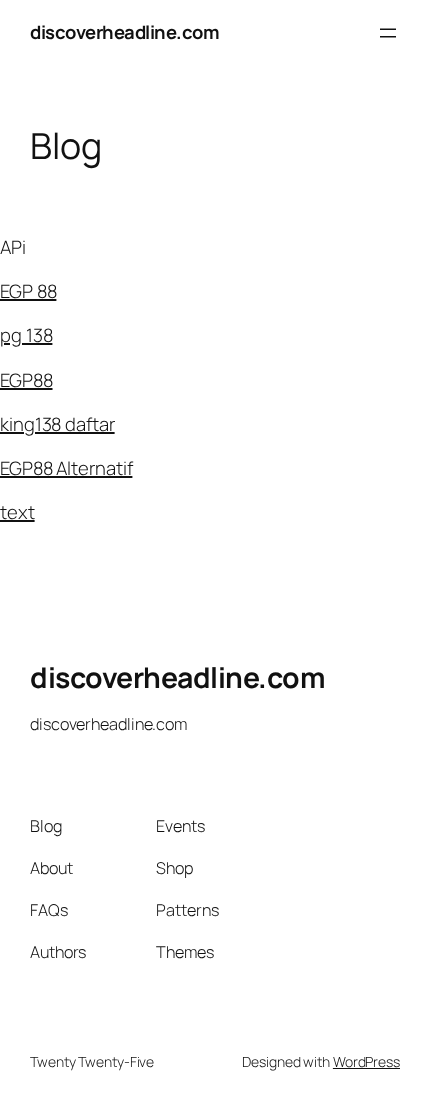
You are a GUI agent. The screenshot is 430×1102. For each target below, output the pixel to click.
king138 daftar (57, 424)
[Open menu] (388, 33)
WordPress (366, 1061)
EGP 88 (28, 291)
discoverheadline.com (124, 32)
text (17, 512)
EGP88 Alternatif (66, 468)
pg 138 (26, 335)
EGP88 (26, 380)
